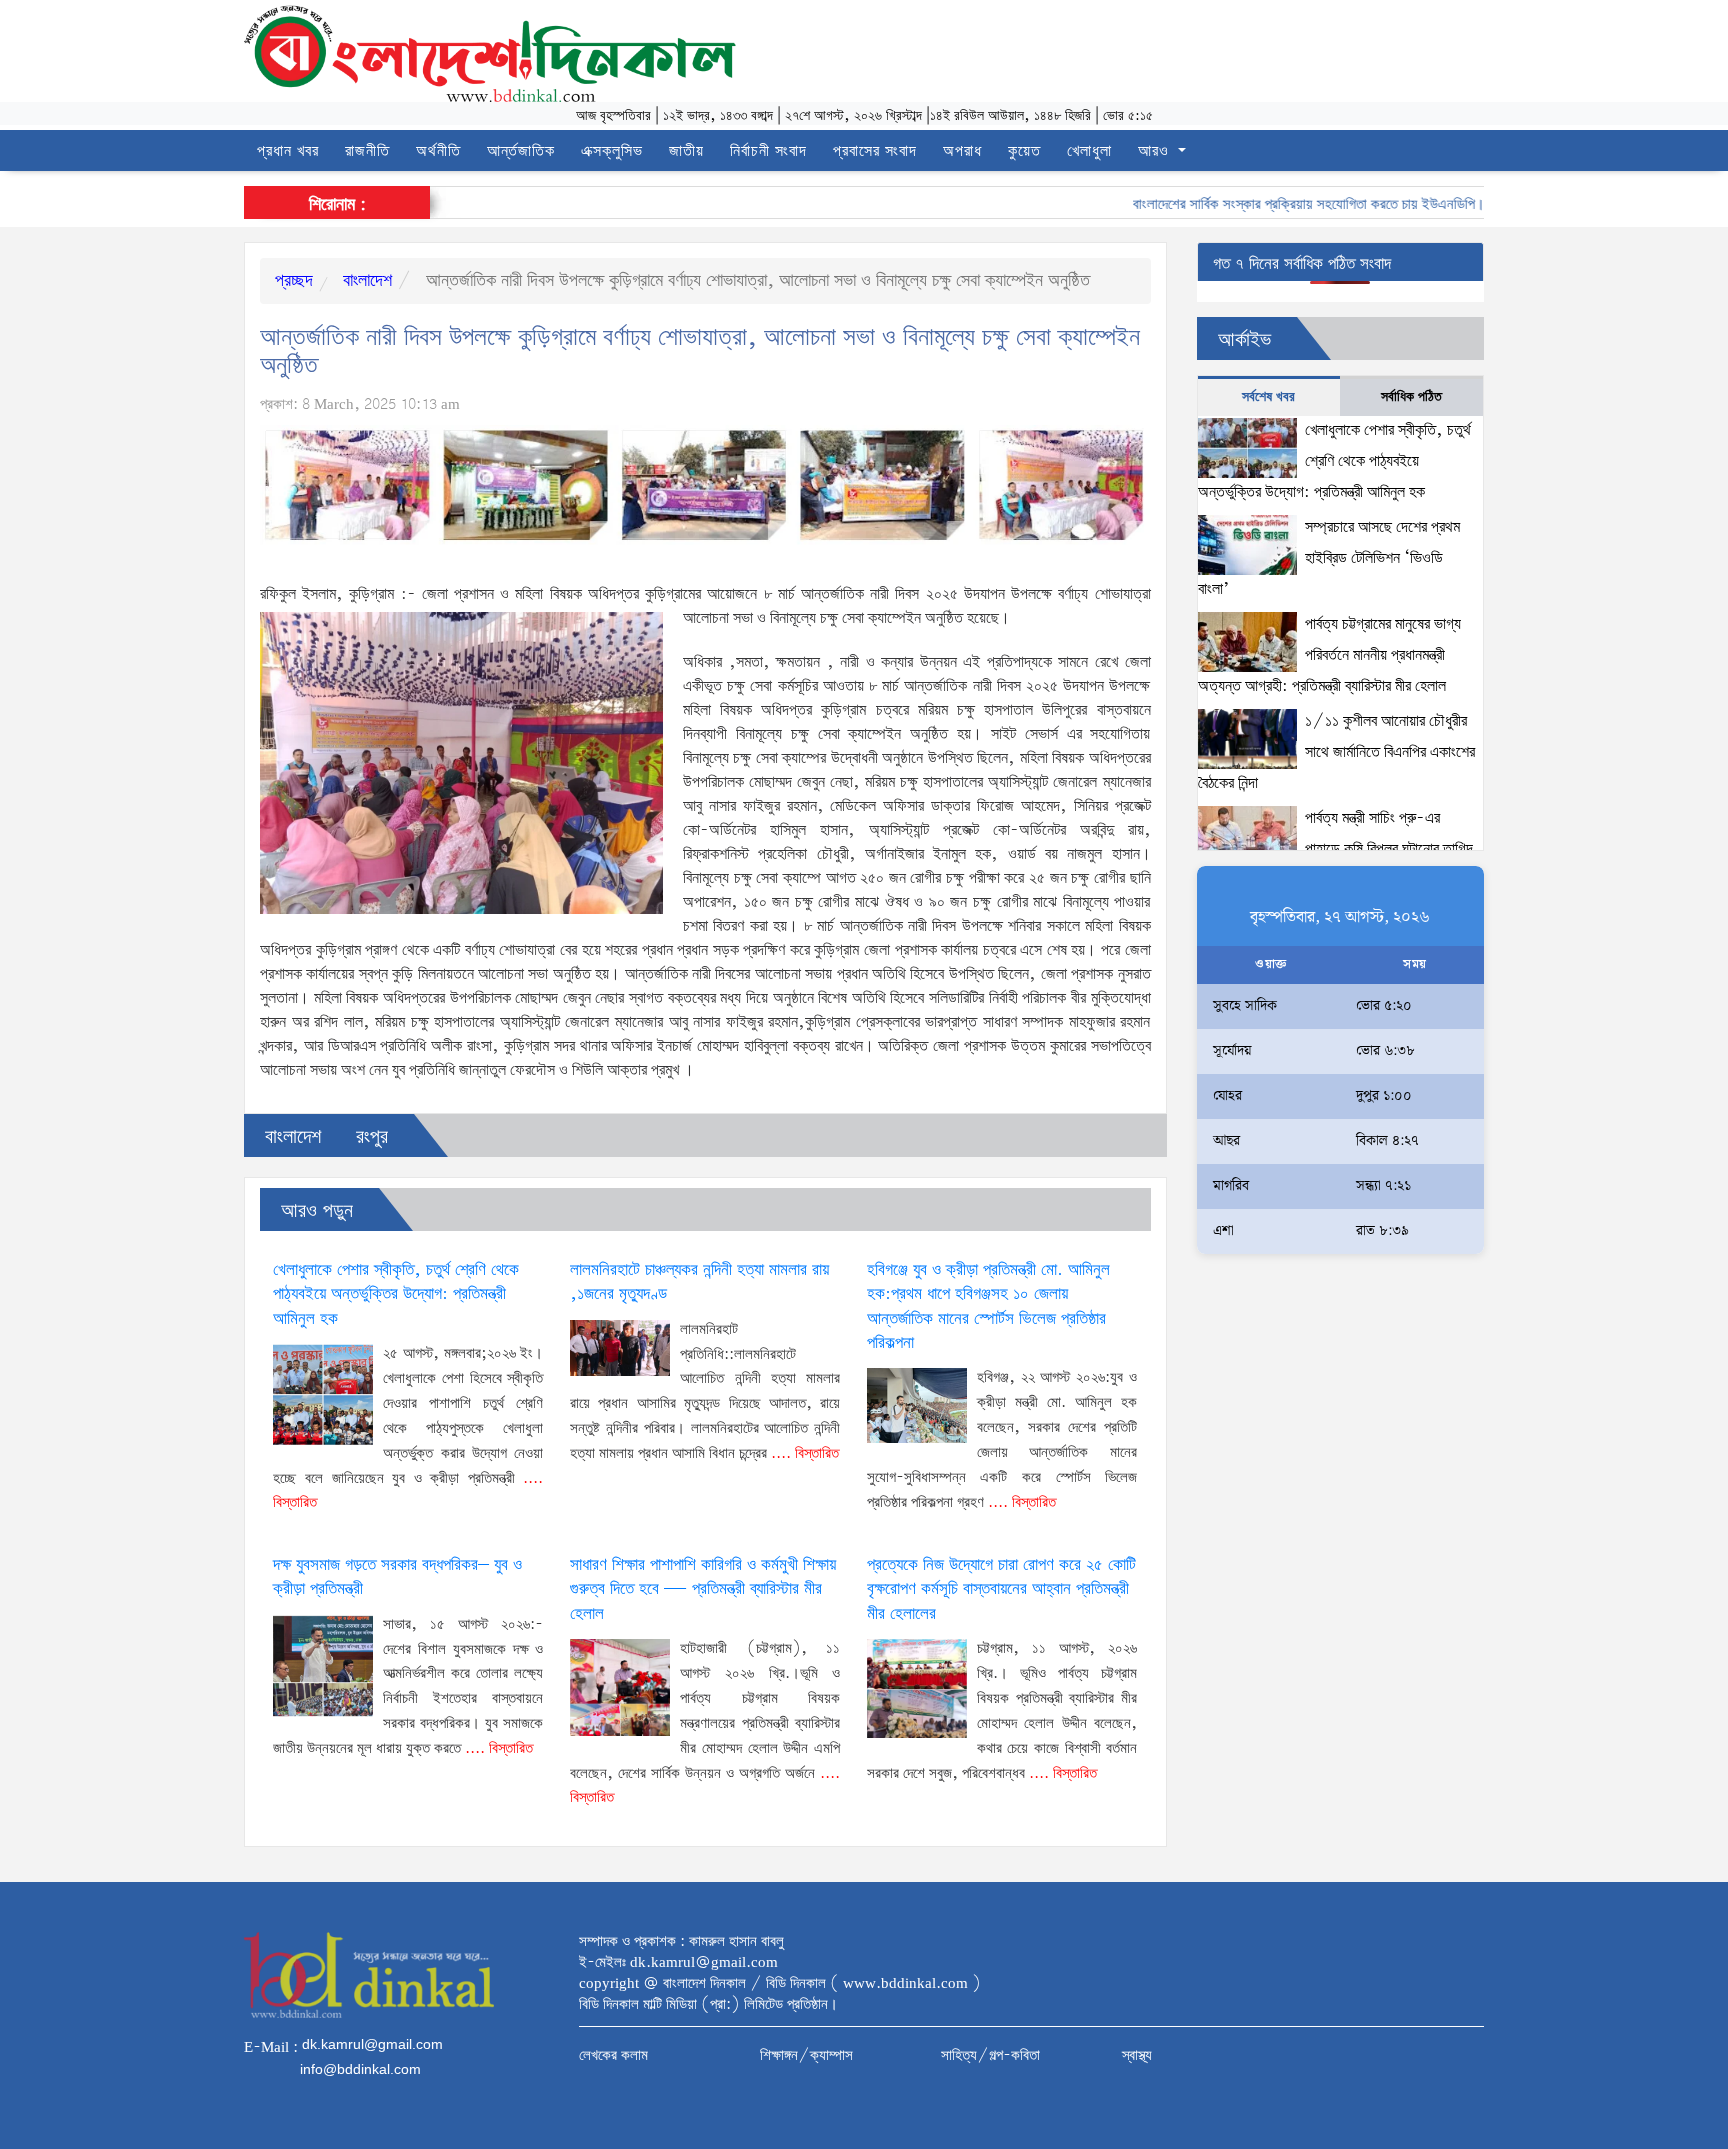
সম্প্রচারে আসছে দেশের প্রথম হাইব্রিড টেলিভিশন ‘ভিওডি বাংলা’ (1329, 558)
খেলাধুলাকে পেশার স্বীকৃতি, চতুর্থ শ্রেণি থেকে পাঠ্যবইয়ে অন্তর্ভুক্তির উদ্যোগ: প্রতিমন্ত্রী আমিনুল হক (396, 1295)
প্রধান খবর (288, 151)
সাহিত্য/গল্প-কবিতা (990, 2056)
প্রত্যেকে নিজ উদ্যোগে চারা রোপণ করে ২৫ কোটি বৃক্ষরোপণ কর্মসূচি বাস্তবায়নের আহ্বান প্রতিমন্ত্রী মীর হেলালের (1001, 1590)
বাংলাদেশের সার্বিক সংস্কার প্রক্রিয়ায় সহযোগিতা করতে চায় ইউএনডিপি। (1274, 205)
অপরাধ (962, 151)
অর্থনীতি (438, 151)
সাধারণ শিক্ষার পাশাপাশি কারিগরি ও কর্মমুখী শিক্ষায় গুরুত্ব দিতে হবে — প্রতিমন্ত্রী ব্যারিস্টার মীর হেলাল (703, 1590)
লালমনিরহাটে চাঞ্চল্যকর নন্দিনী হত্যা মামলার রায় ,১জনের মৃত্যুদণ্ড (699, 1282)
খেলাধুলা (1089, 151)
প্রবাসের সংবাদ (875, 151)
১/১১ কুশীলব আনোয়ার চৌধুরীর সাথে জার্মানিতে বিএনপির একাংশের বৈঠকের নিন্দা (1337, 752)
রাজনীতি (367, 151)
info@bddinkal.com (360, 2069)
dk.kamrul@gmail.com (372, 2044)
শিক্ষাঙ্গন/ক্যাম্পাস (806, 2056)
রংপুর (372, 1137)
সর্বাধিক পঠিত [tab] (1411, 397)
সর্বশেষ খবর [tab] (1268, 397)
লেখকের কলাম (613, 2056)
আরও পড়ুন (317, 1211)
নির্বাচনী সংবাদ (768, 151)
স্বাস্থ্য (1137, 2056)
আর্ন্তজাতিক (521, 151)
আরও (1156, 151)
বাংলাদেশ (365, 281)
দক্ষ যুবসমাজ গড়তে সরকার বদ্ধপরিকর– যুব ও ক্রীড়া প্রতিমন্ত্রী (397, 1577)
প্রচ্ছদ (294, 281)
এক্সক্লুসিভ (612, 151)
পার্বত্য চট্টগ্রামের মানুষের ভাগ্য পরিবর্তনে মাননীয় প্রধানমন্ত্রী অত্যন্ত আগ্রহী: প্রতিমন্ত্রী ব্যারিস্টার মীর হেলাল (1330, 655)
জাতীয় (686, 151)
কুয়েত (1024, 151)
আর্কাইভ (1244, 340)
